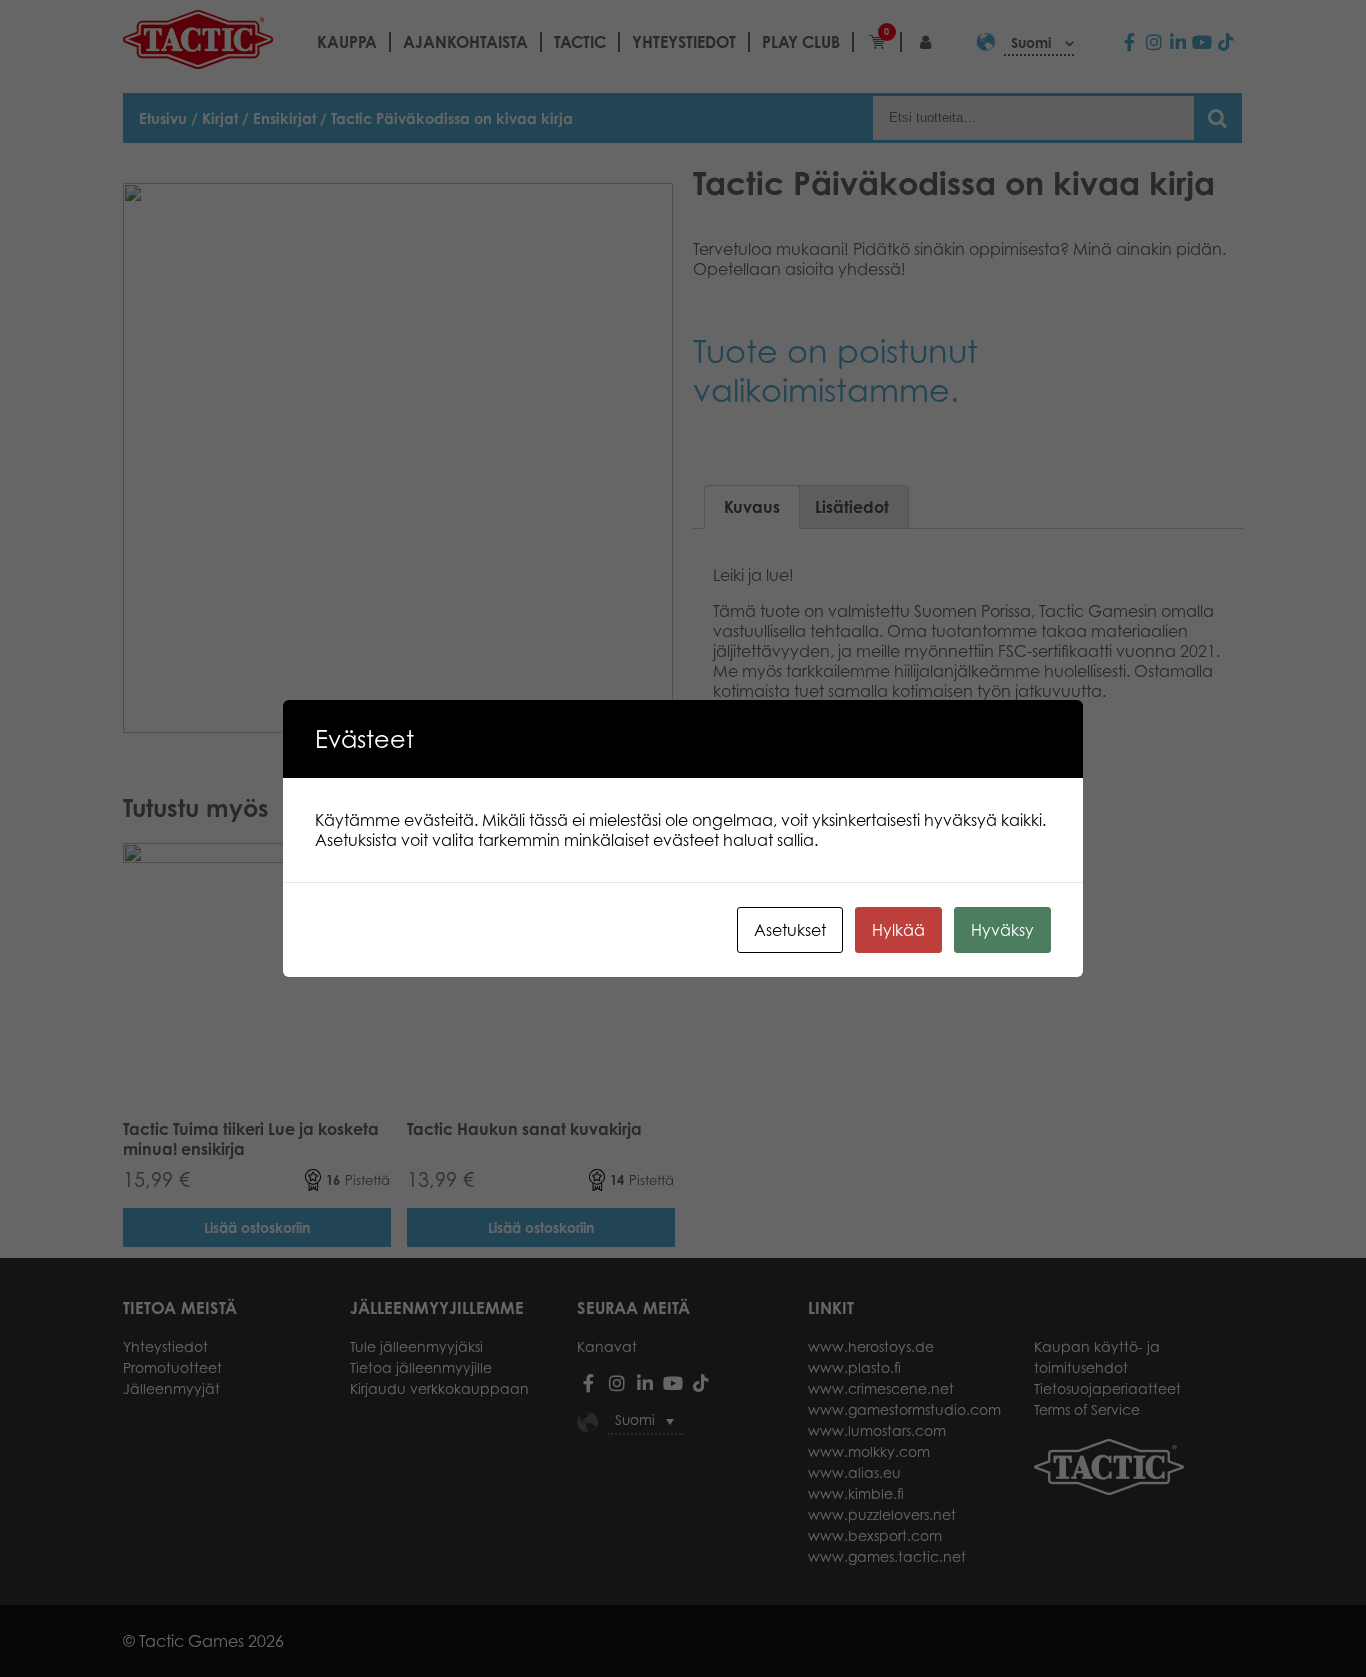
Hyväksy (1002, 930)
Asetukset (790, 930)
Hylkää (898, 930)
